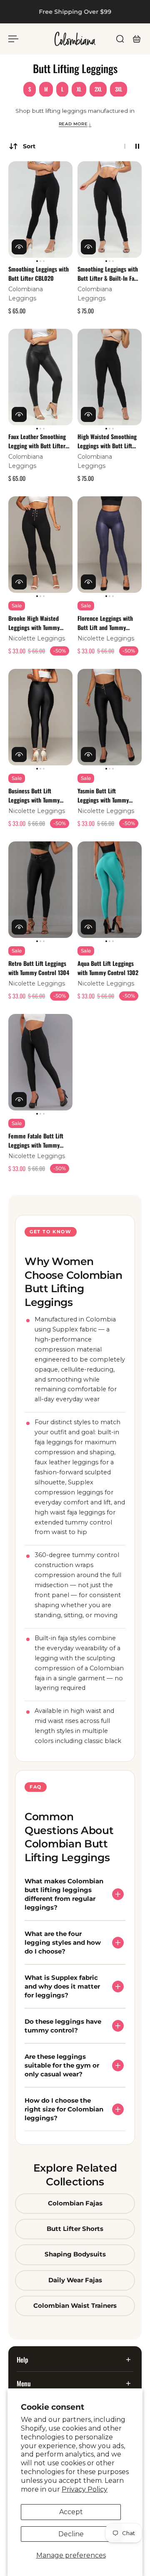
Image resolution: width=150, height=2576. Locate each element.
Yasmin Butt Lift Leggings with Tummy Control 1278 (103, 795)
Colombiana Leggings (26, 294)
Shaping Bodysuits (75, 2255)
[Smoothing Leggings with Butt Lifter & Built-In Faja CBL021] (110, 210)
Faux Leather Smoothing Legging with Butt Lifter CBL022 (37, 441)
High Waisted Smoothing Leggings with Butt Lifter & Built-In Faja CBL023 (107, 441)
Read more (75, 124)
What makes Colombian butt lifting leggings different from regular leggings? (64, 1894)
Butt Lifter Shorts (75, 2229)
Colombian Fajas (75, 2203)
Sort (29, 146)
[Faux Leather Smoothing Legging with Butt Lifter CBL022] (40, 377)
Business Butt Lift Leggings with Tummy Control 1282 (34, 795)
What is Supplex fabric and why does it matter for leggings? (62, 1986)
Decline (71, 2534)
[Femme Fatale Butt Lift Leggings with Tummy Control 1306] (40, 1062)
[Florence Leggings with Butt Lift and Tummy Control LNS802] (110, 545)
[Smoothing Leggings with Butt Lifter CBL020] (40, 210)
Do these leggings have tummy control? (63, 2026)
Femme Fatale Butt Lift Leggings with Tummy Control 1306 (36, 1141)
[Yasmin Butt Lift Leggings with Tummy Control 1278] (110, 717)
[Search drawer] (120, 39)
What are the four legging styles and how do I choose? (63, 1942)
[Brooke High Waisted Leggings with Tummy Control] (40, 545)
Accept (71, 2512)
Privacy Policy (85, 2489)
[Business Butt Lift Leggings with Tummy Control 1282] (40, 717)
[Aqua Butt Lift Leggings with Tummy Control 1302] (110, 890)
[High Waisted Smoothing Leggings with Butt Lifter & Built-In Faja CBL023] (110, 377)
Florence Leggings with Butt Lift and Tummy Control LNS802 (105, 623)
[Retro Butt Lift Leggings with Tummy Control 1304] (40, 890)
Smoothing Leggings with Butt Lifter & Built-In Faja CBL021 (108, 274)
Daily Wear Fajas (75, 2280)
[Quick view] (19, 247)
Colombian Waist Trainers (75, 2306)
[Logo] (75, 39)
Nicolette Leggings (37, 638)
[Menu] (13, 39)
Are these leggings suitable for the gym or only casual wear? (62, 2065)
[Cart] (137, 39)
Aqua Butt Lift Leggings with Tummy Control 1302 (108, 968)
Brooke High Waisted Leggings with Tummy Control (34, 623)
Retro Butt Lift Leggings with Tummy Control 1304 (39, 968)
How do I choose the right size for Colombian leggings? (64, 2109)
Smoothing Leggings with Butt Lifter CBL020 (39, 273)
